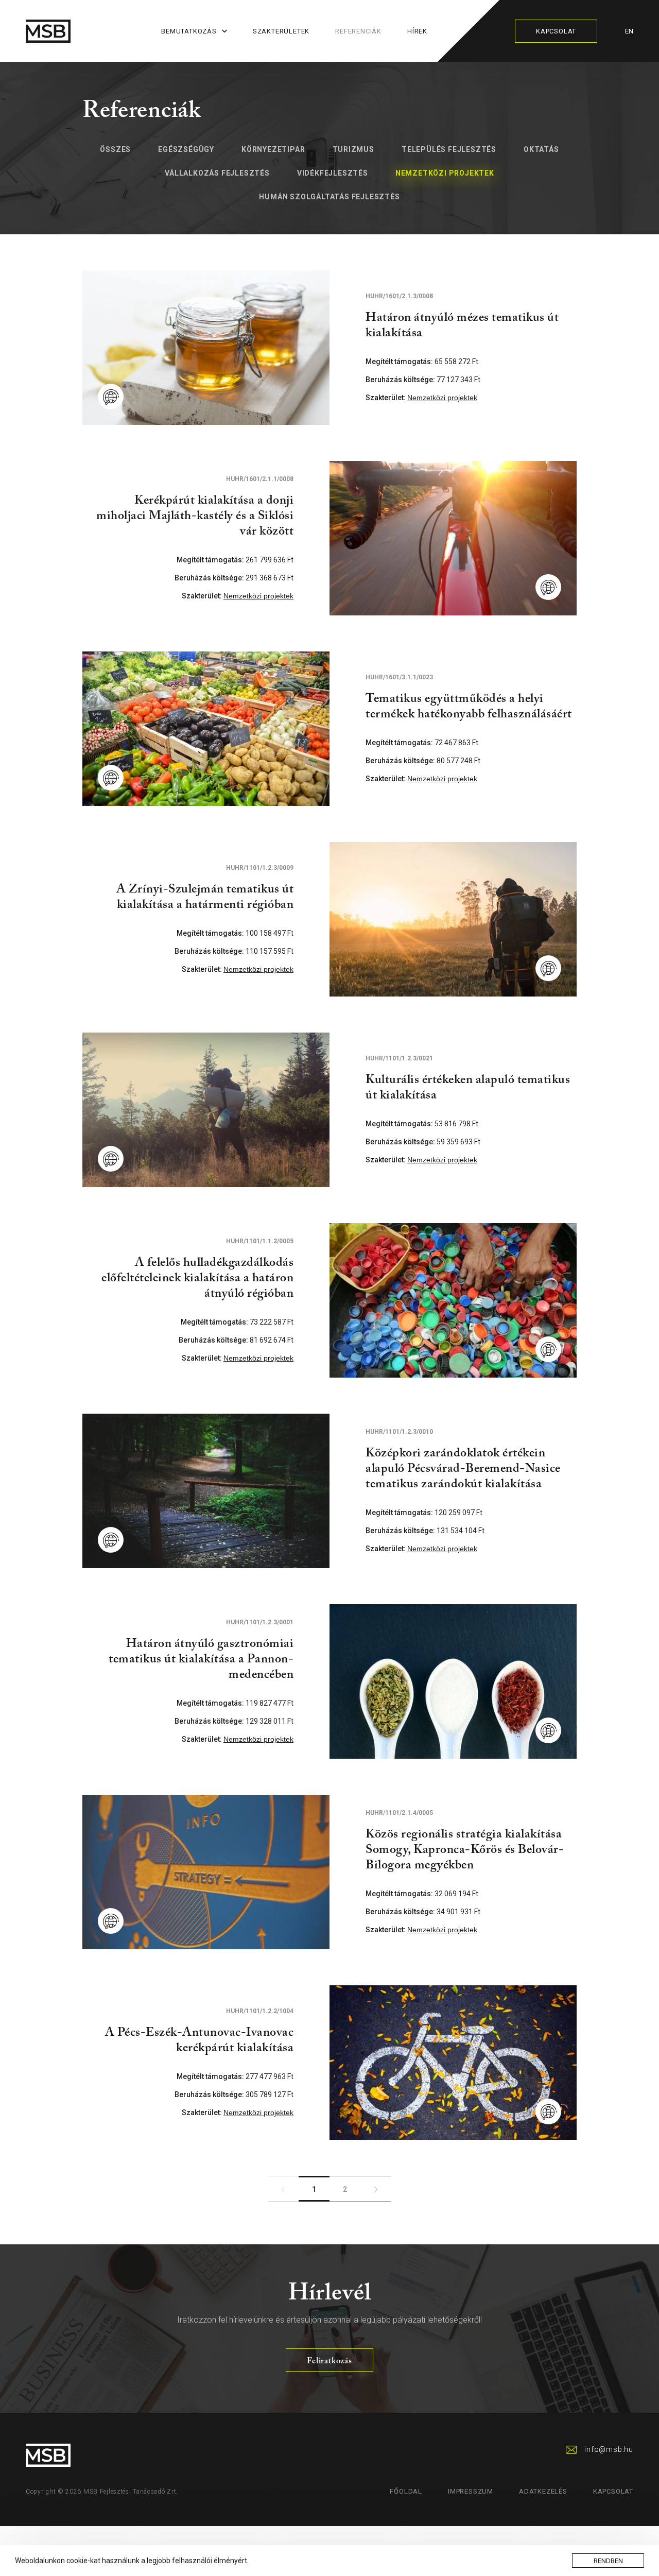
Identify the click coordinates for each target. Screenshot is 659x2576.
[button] (252, 2562)
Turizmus (353, 149)
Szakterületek (281, 31)
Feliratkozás (329, 2361)
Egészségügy (186, 149)
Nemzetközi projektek (445, 173)
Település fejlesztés (449, 149)
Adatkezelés (543, 2491)
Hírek (417, 31)
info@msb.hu (609, 2449)
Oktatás (541, 149)
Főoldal (406, 2491)
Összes (115, 149)
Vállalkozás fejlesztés (217, 173)
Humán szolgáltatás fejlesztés (329, 197)
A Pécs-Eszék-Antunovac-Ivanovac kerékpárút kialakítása (199, 2040)
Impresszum (471, 2491)
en (629, 31)
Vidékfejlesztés (333, 173)
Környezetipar (273, 149)
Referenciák (358, 31)
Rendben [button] (608, 2561)
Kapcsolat (556, 31)
